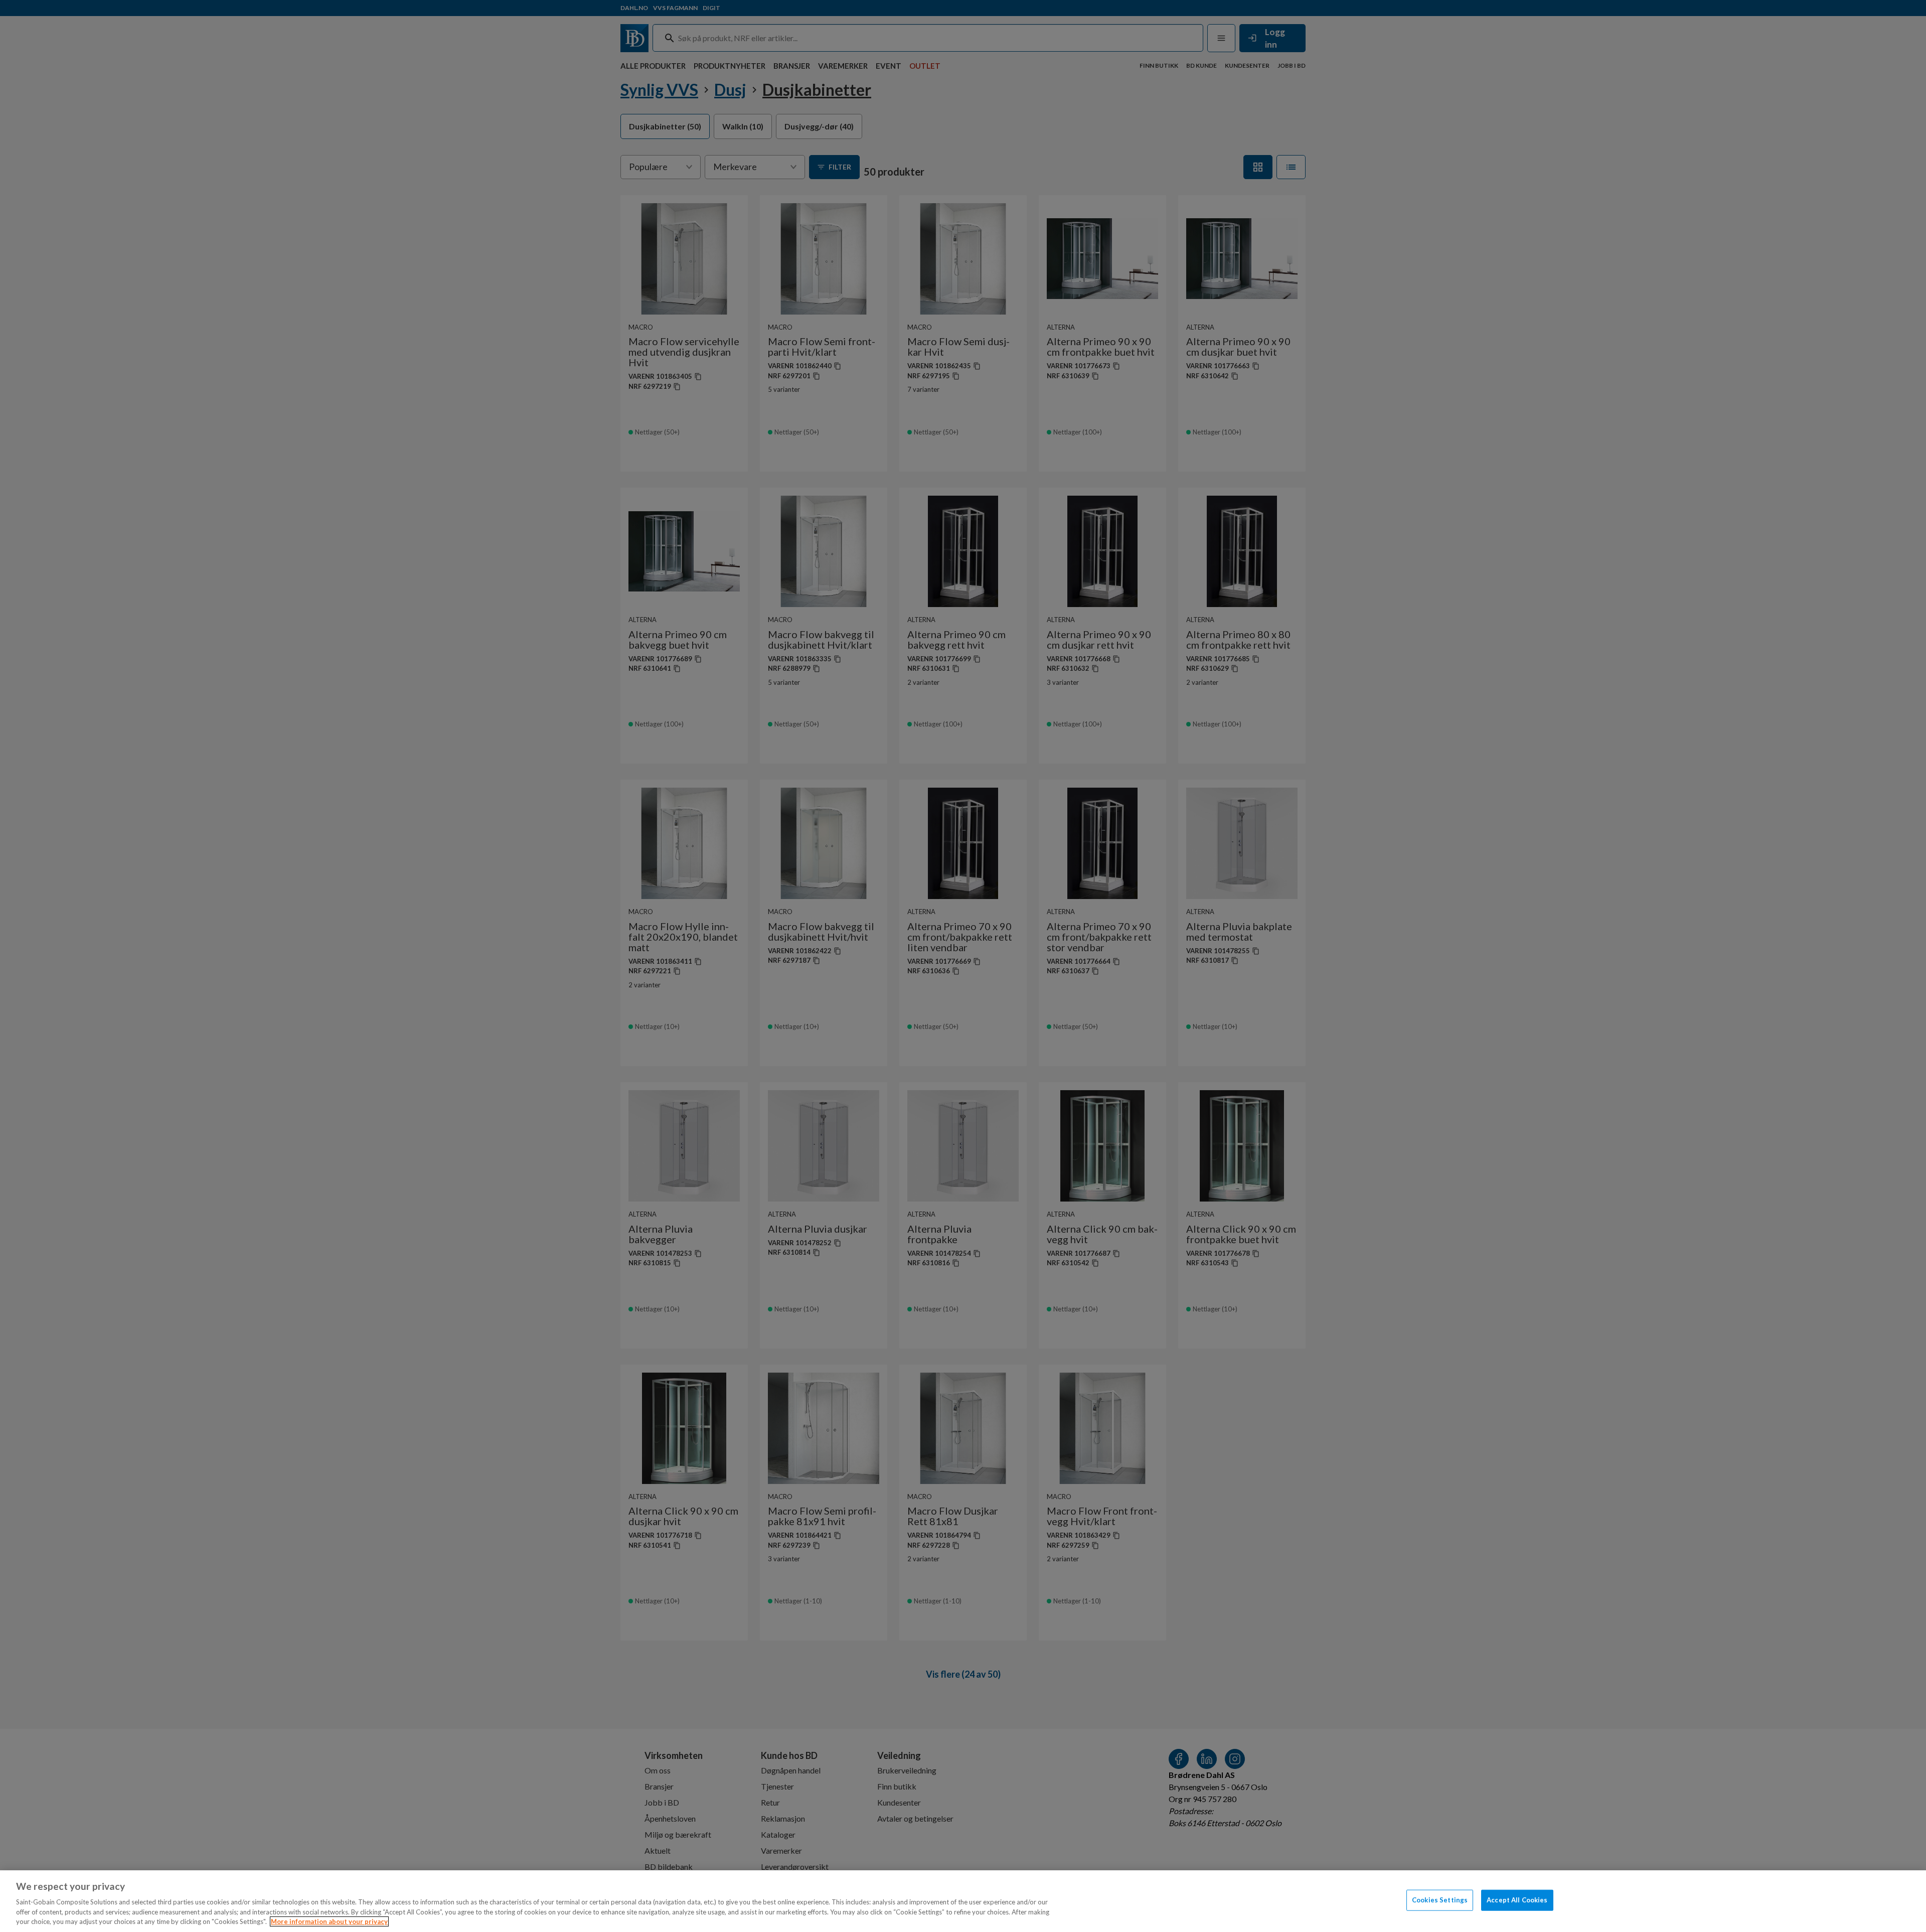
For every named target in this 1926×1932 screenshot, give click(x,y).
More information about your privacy (329, 1921)
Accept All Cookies (1517, 1900)
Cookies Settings (1440, 1900)
